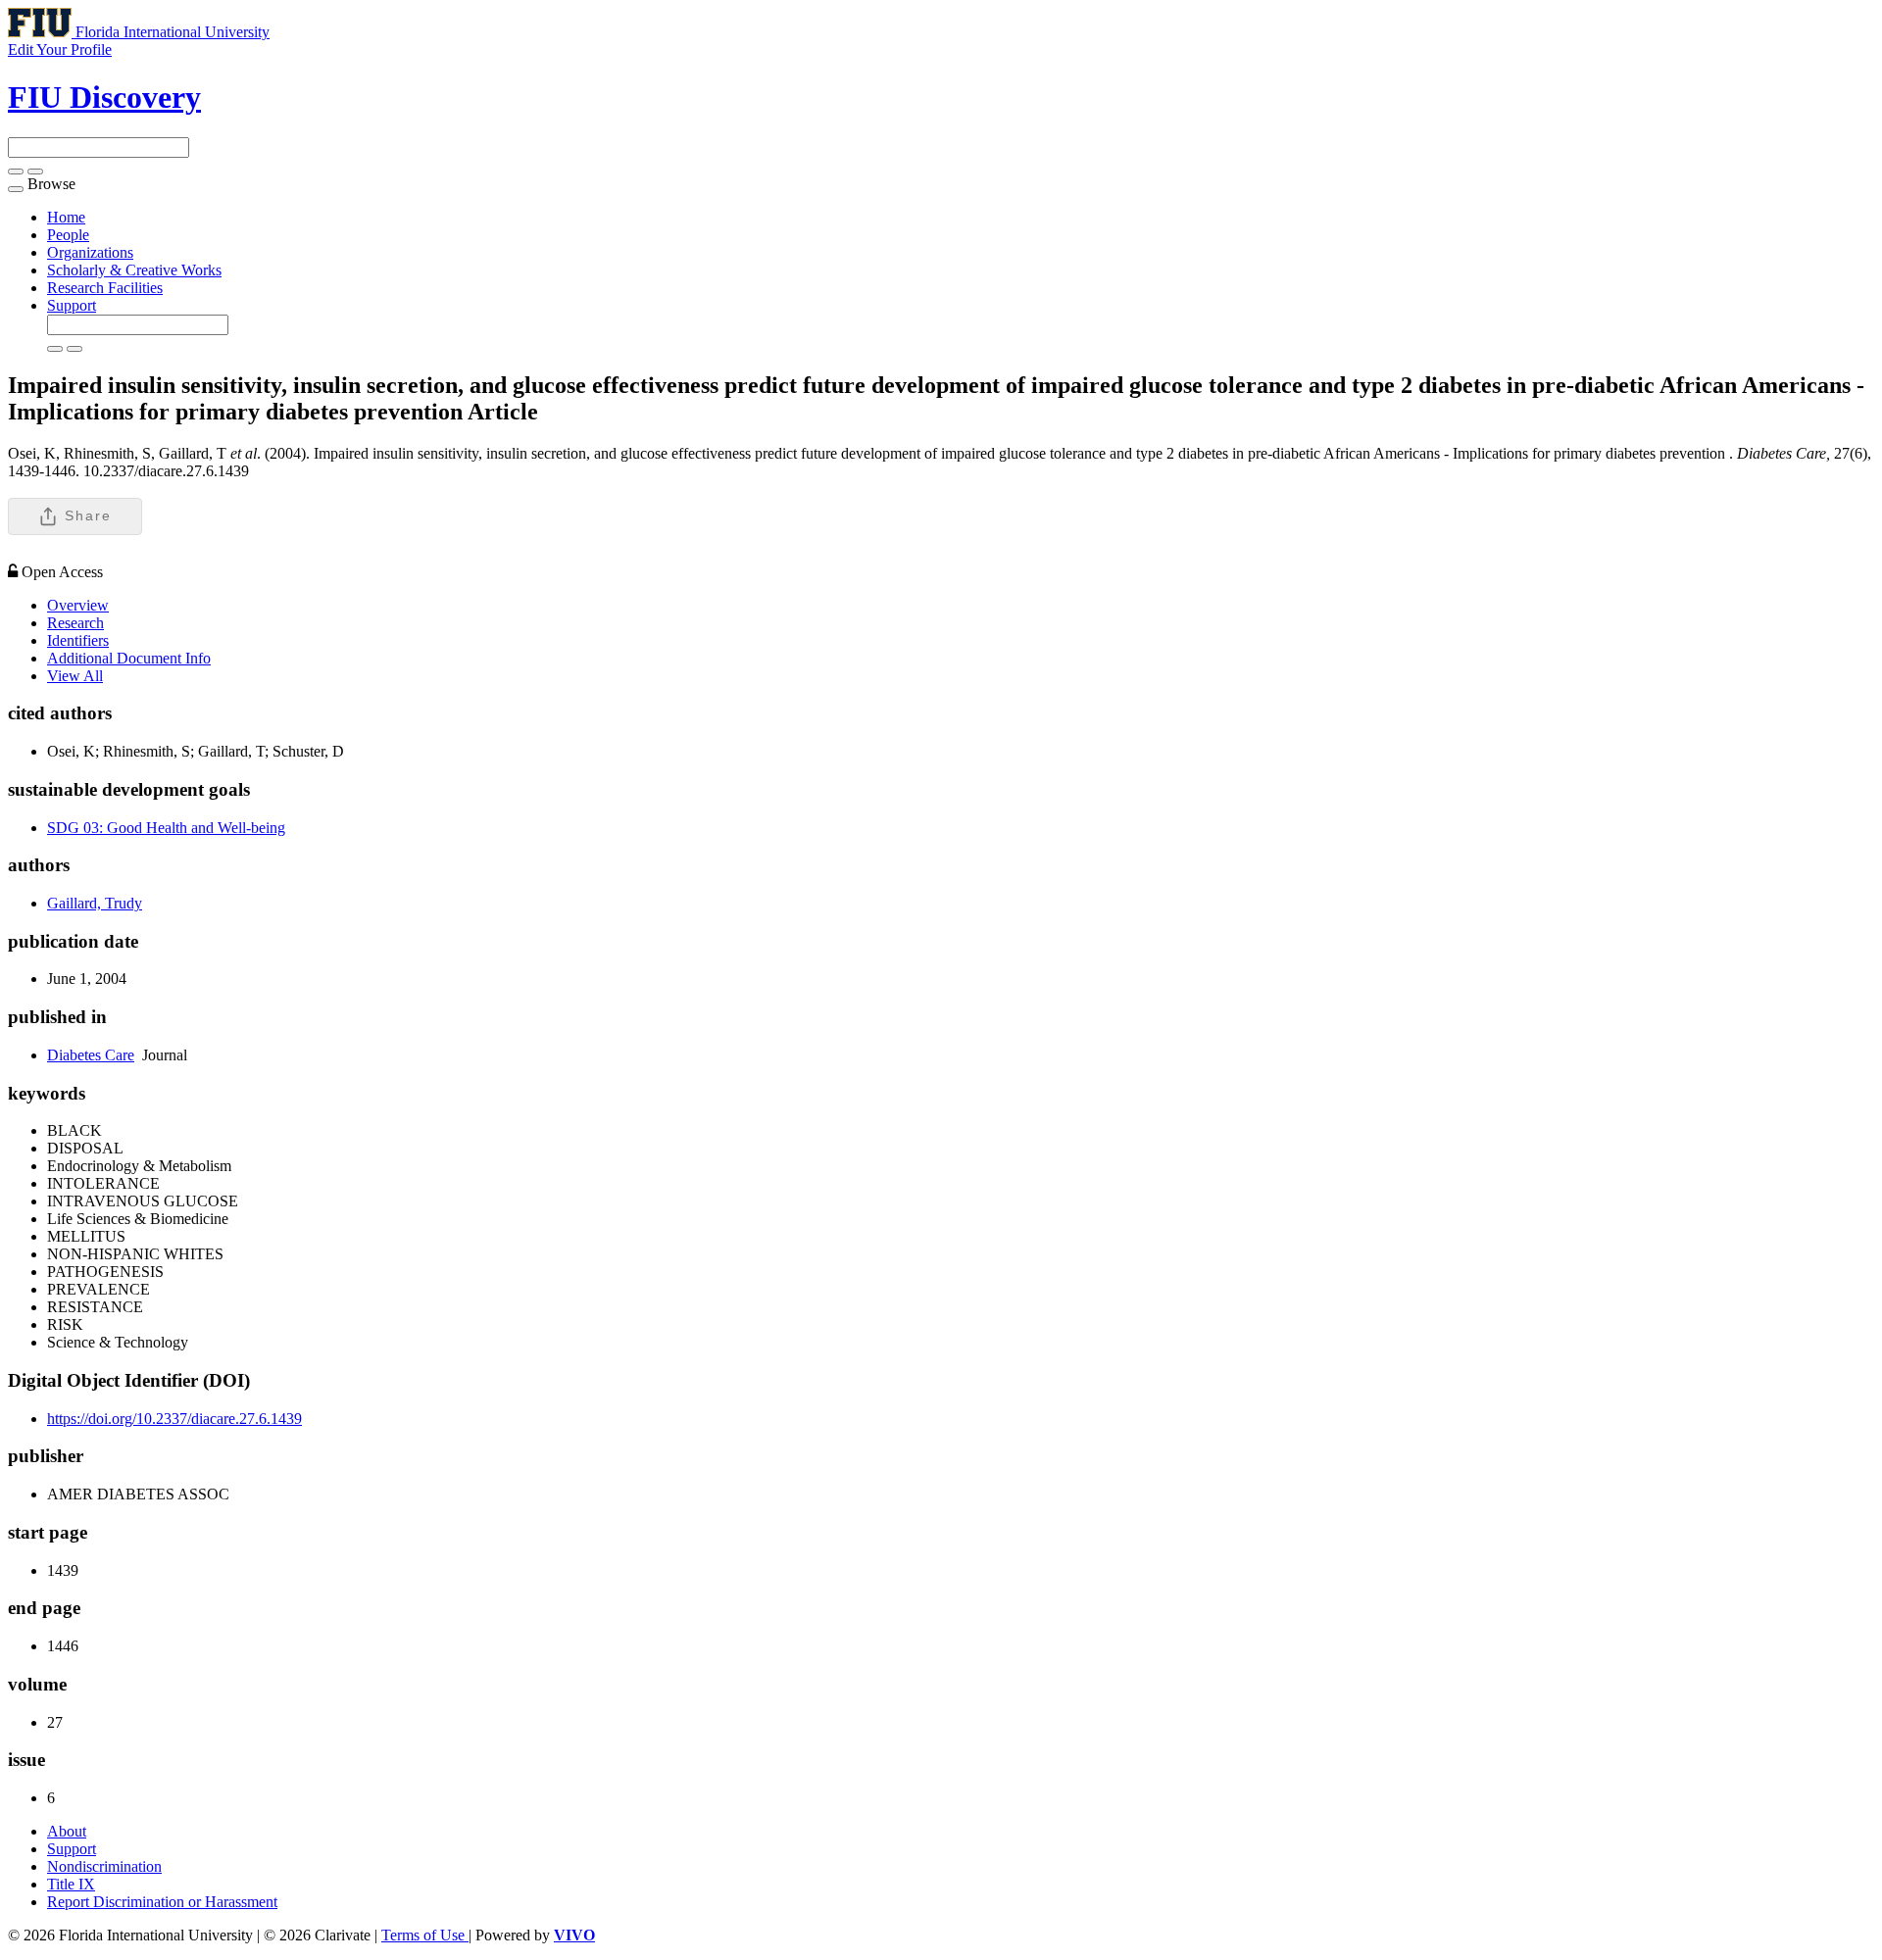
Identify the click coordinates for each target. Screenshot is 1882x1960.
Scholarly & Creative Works (134, 270)
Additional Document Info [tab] (129, 658)
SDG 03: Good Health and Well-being (166, 828)
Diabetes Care (91, 1055)
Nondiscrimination (104, 1866)
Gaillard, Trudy (95, 903)
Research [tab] (75, 623)
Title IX (71, 1884)
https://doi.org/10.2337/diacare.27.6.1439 (174, 1419)
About (67, 1831)
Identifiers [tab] (78, 640)
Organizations (90, 252)
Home (66, 217)
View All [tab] (75, 676)
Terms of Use (425, 1935)
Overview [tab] (78, 605)
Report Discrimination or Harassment (162, 1902)
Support (72, 305)
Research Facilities (105, 288)
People (68, 235)
